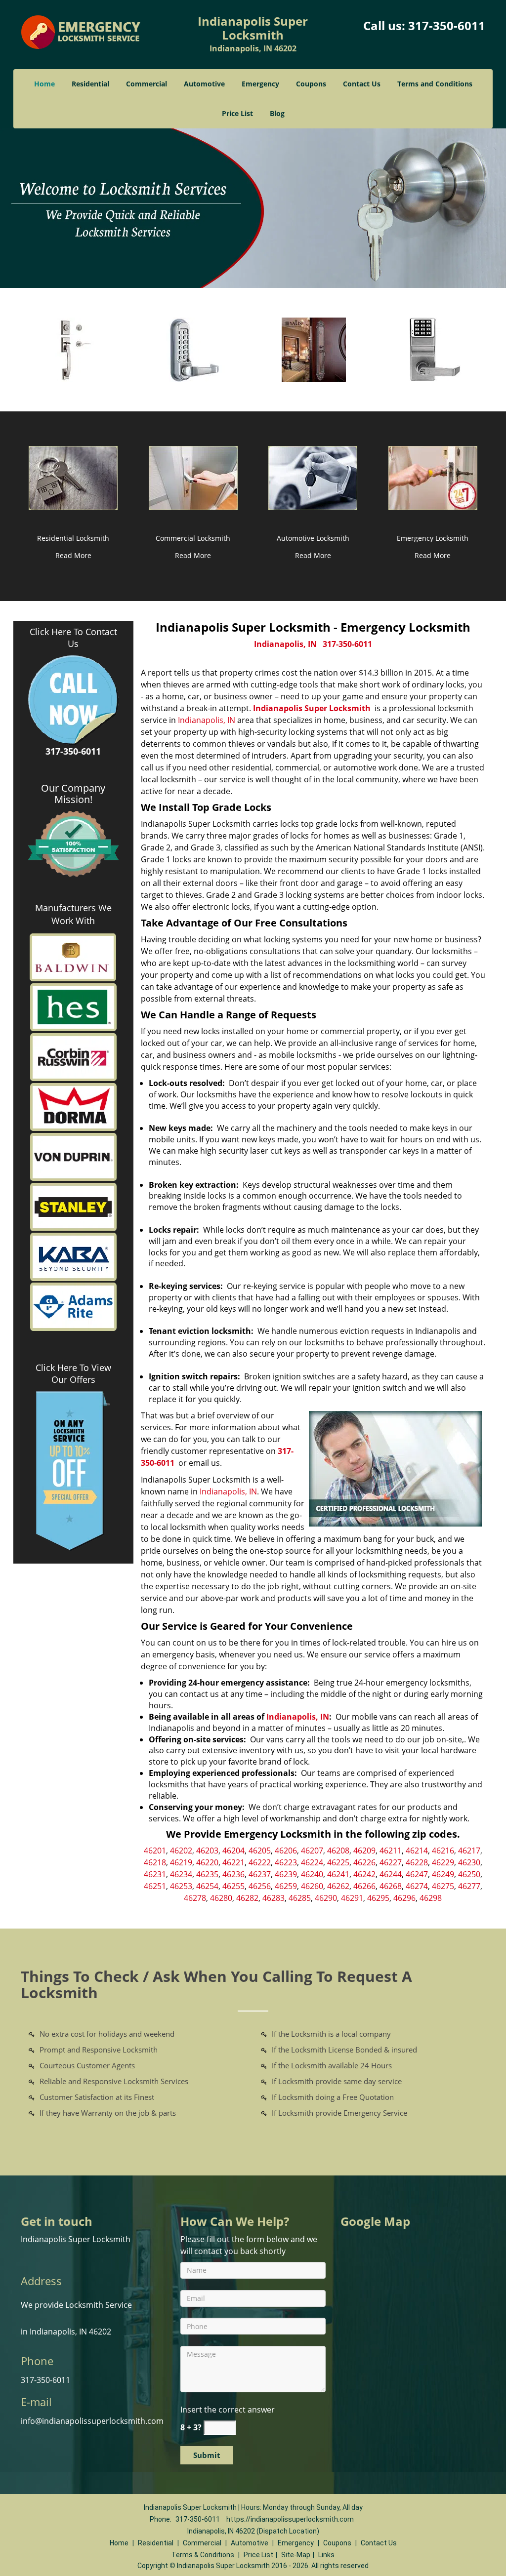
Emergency (260, 84)
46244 (391, 1874)
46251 (155, 1886)
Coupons (311, 84)
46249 (443, 1874)
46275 (443, 1886)
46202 (181, 1851)
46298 (431, 1898)
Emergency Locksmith (433, 538)
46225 (338, 1862)
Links (326, 2555)
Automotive (204, 84)
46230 (469, 1862)
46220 (207, 1862)
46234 (181, 1874)
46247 (417, 1874)
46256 (260, 1886)
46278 (195, 1898)
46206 (286, 1851)
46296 (404, 1898)
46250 (469, 1874)
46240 (312, 1874)
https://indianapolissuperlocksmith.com (290, 2519)
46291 (352, 1898)
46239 (286, 1874)
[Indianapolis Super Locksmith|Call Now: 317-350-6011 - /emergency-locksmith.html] (433, 477)
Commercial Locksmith (193, 538)
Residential (90, 84)
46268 (391, 1886)
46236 (233, 1874)
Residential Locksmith (73, 538)
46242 (364, 1874)
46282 (247, 1898)
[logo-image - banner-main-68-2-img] (253, 208)
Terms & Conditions (203, 2555)
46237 (260, 1874)
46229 (443, 1862)
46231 (155, 1874)
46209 (364, 1851)
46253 (181, 1886)
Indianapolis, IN (285, 644)
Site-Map (296, 2555)
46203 (207, 1851)
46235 (207, 1874)
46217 (469, 1851)
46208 (338, 1851)
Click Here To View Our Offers (73, 1373)
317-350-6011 (447, 25)
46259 (286, 1886)
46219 (181, 1862)
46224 (312, 1862)
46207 (312, 1851)
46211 (391, 1851)
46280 (221, 1898)
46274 (417, 1886)
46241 (338, 1874)
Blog (277, 113)
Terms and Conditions (435, 84)
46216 (443, 1851)
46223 (286, 1862)
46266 (364, 1886)
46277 (469, 1886)
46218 (155, 1862)
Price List (237, 113)
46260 (312, 1886)
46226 (364, 1862)
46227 (391, 1862)
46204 (233, 1851)
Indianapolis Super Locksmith (312, 708)
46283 (274, 1898)
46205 (260, 1851)
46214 (417, 1851)
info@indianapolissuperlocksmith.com (92, 2421)
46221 (233, 1862)
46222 (260, 1862)
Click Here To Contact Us (73, 638)
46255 (233, 1886)
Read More (73, 555)
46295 (378, 1898)
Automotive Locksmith (313, 538)
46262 (338, 1886)
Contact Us (362, 84)
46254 (207, 1886)
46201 (155, 1851)
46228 (417, 1862)
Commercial (147, 84)
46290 (326, 1898)
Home (44, 84)
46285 (300, 1898)
